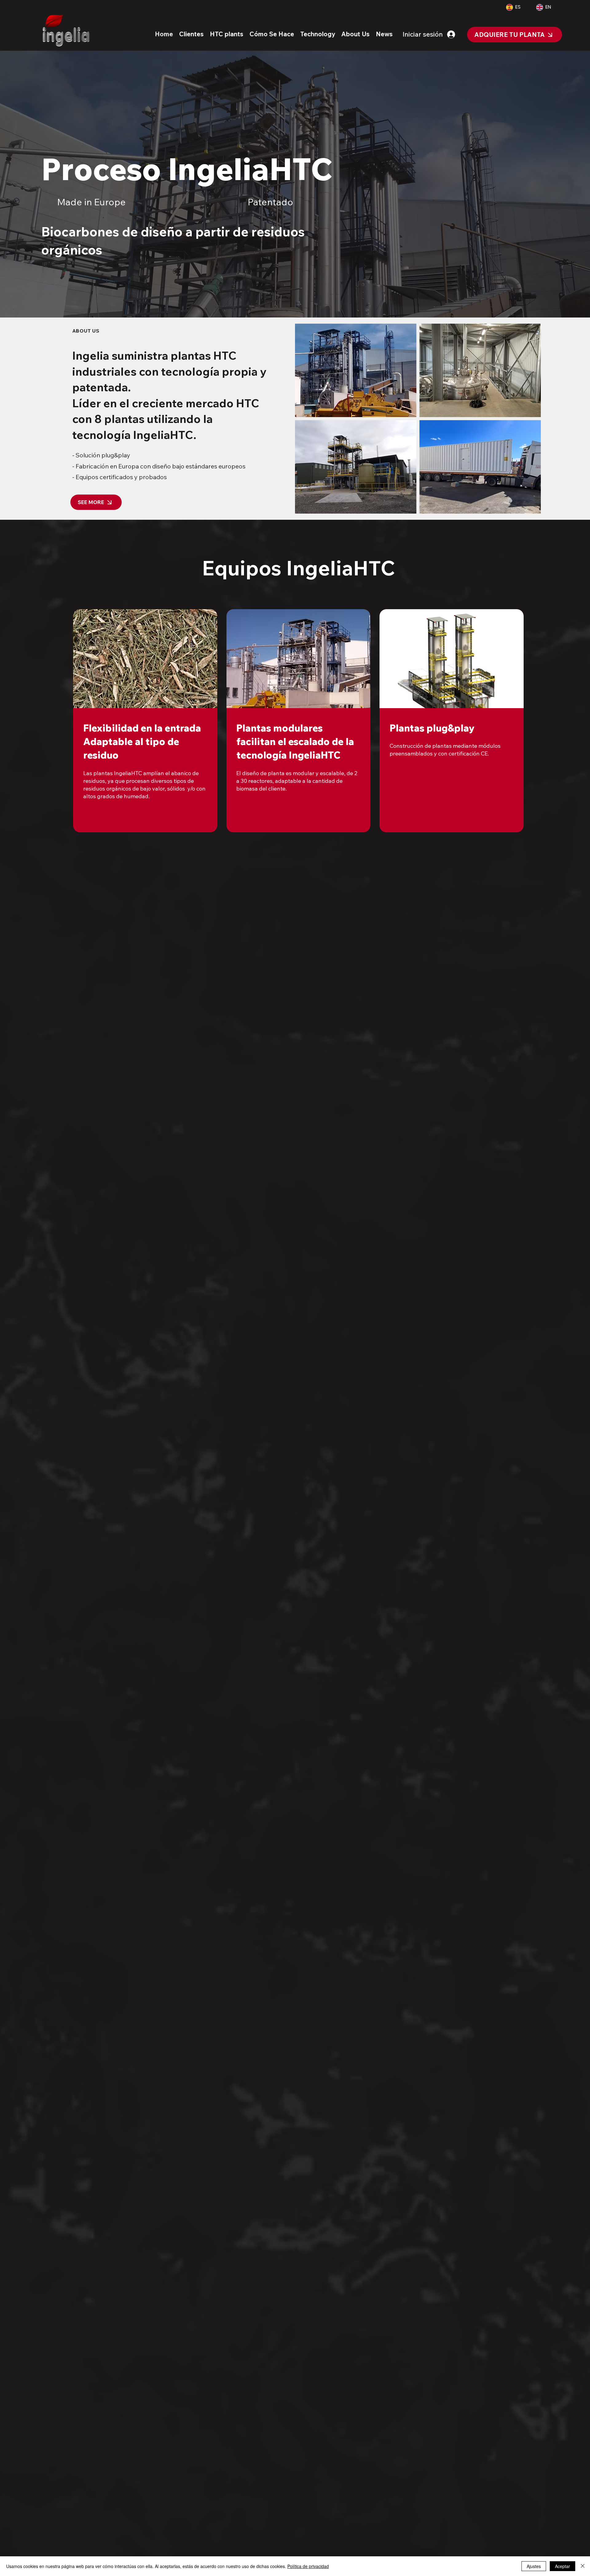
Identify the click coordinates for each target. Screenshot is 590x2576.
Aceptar (562, 2566)
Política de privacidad (308, 2566)
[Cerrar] (583, 2566)
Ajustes (534, 2566)
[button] (191, 34)
